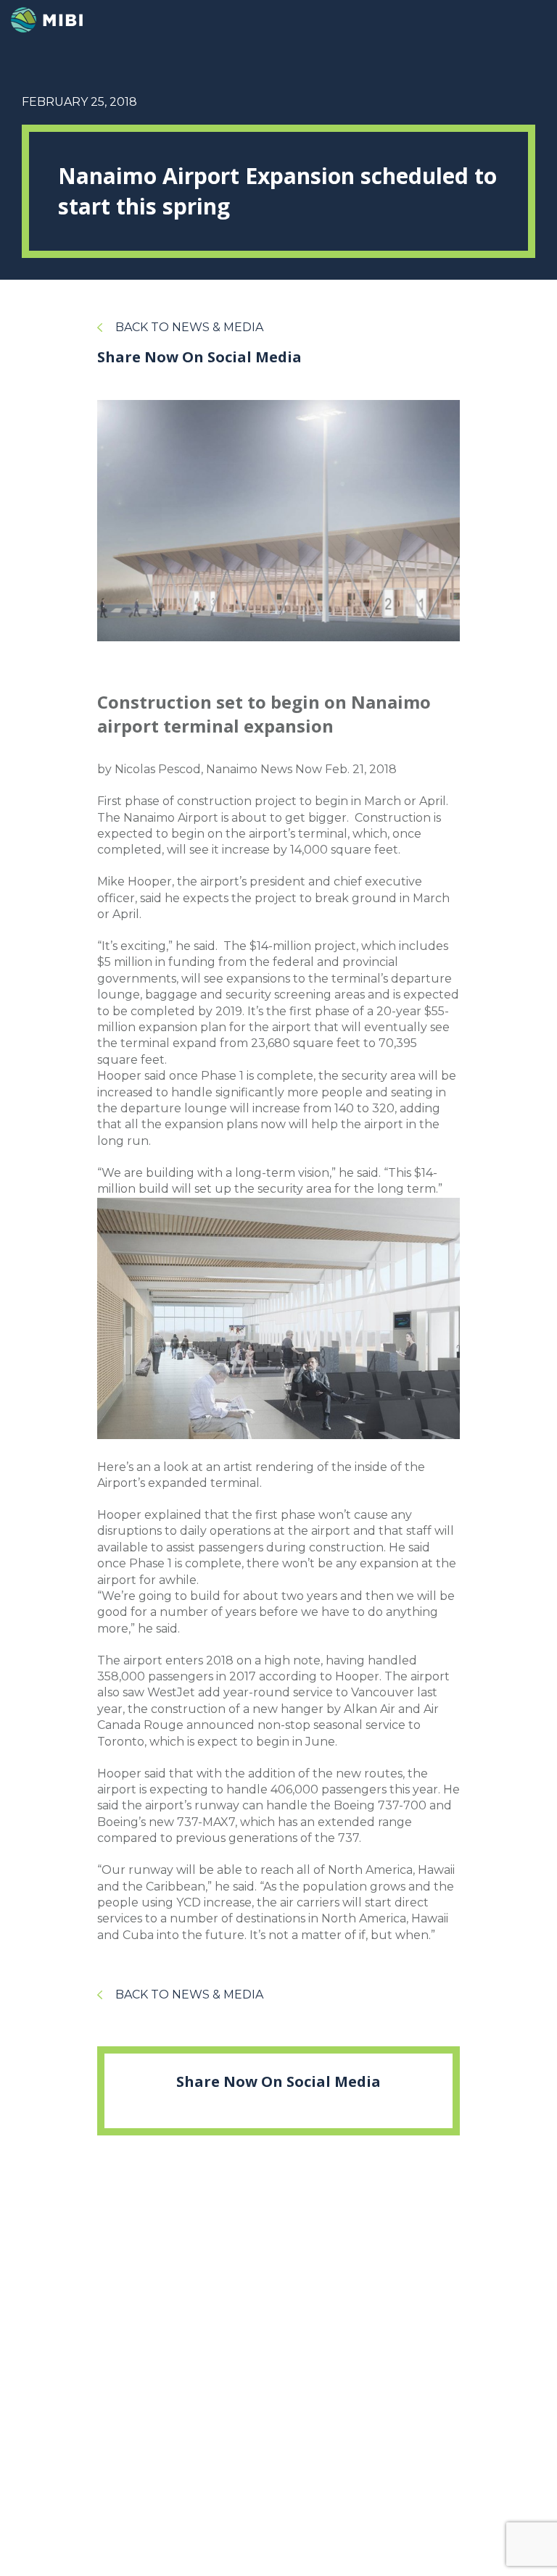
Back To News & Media (189, 327)
